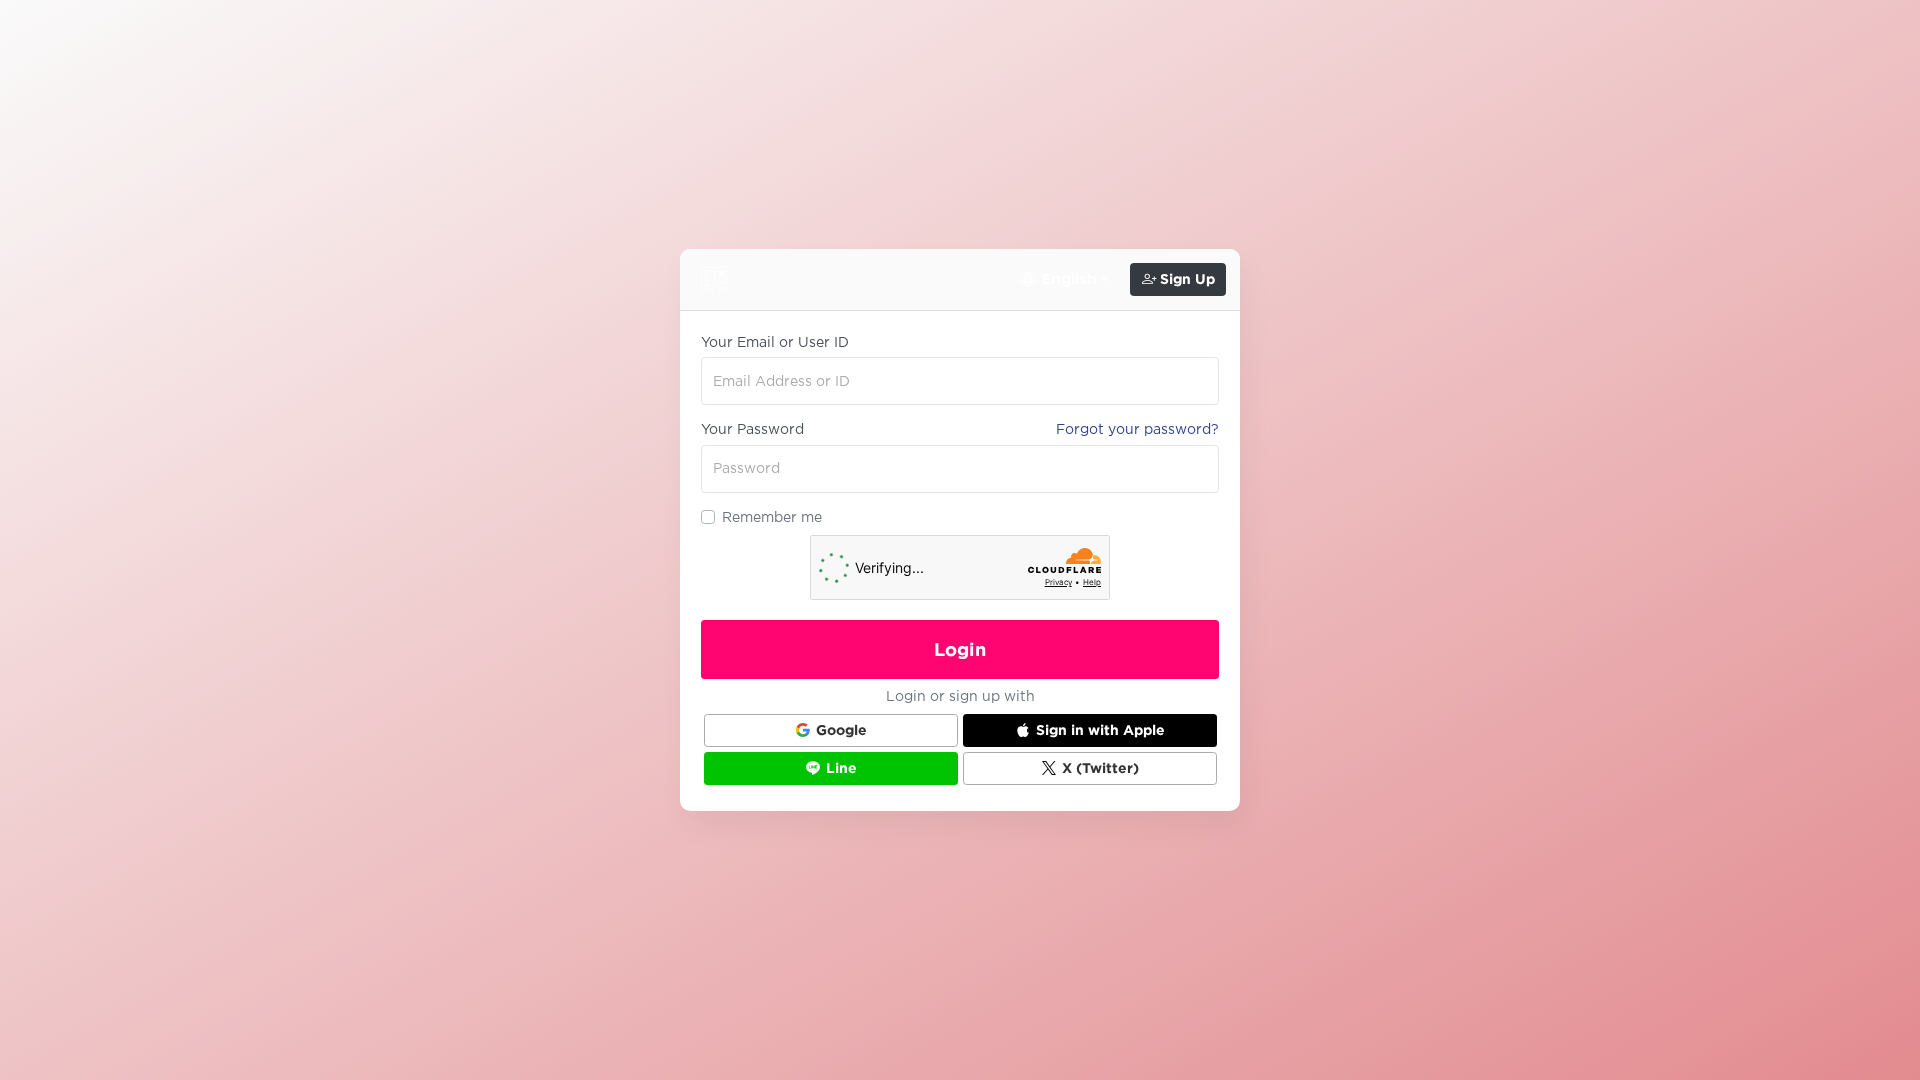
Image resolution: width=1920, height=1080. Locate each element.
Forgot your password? (1137, 429)
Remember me (772, 517)
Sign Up (1185, 279)
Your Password (752, 429)
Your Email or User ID (775, 342)
